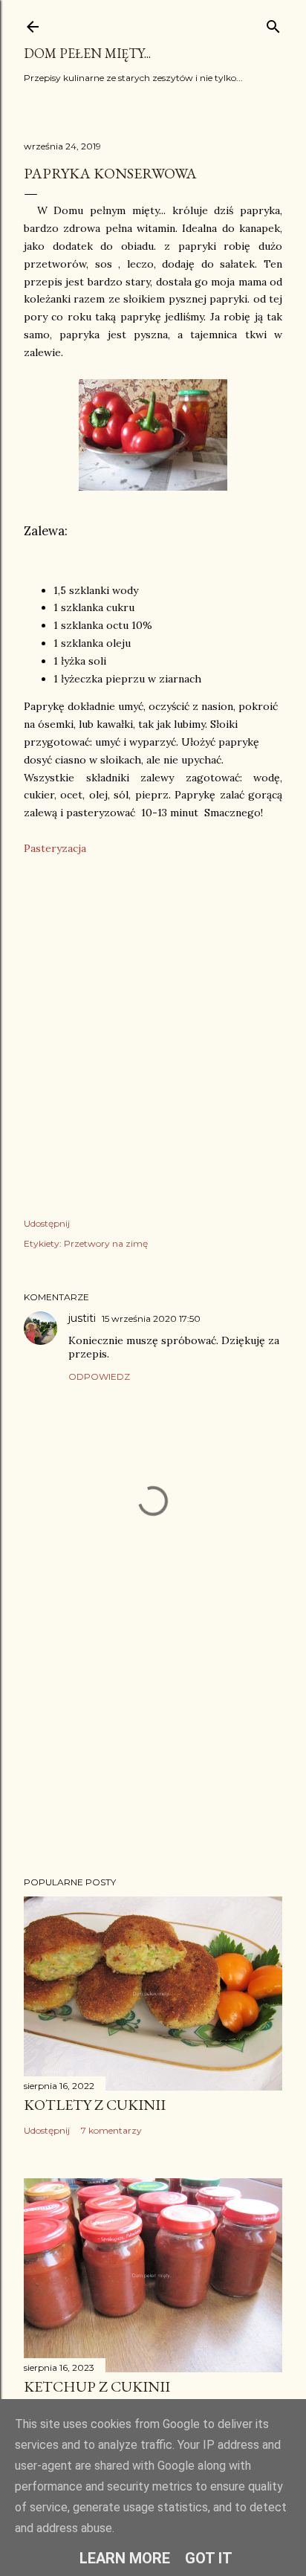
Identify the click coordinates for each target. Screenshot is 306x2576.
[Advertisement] (153, 1735)
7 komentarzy (111, 2130)
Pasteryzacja (55, 848)
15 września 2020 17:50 (151, 1318)
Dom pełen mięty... (87, 53)
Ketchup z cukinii (97, 2386)
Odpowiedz (99, 1376)
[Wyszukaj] (273, 23)
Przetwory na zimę (106, 1243)
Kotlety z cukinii (95, 2105)
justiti (82, 1318)
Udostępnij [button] (47, 1223)
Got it (209, 2558)
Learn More (125, 2558)
